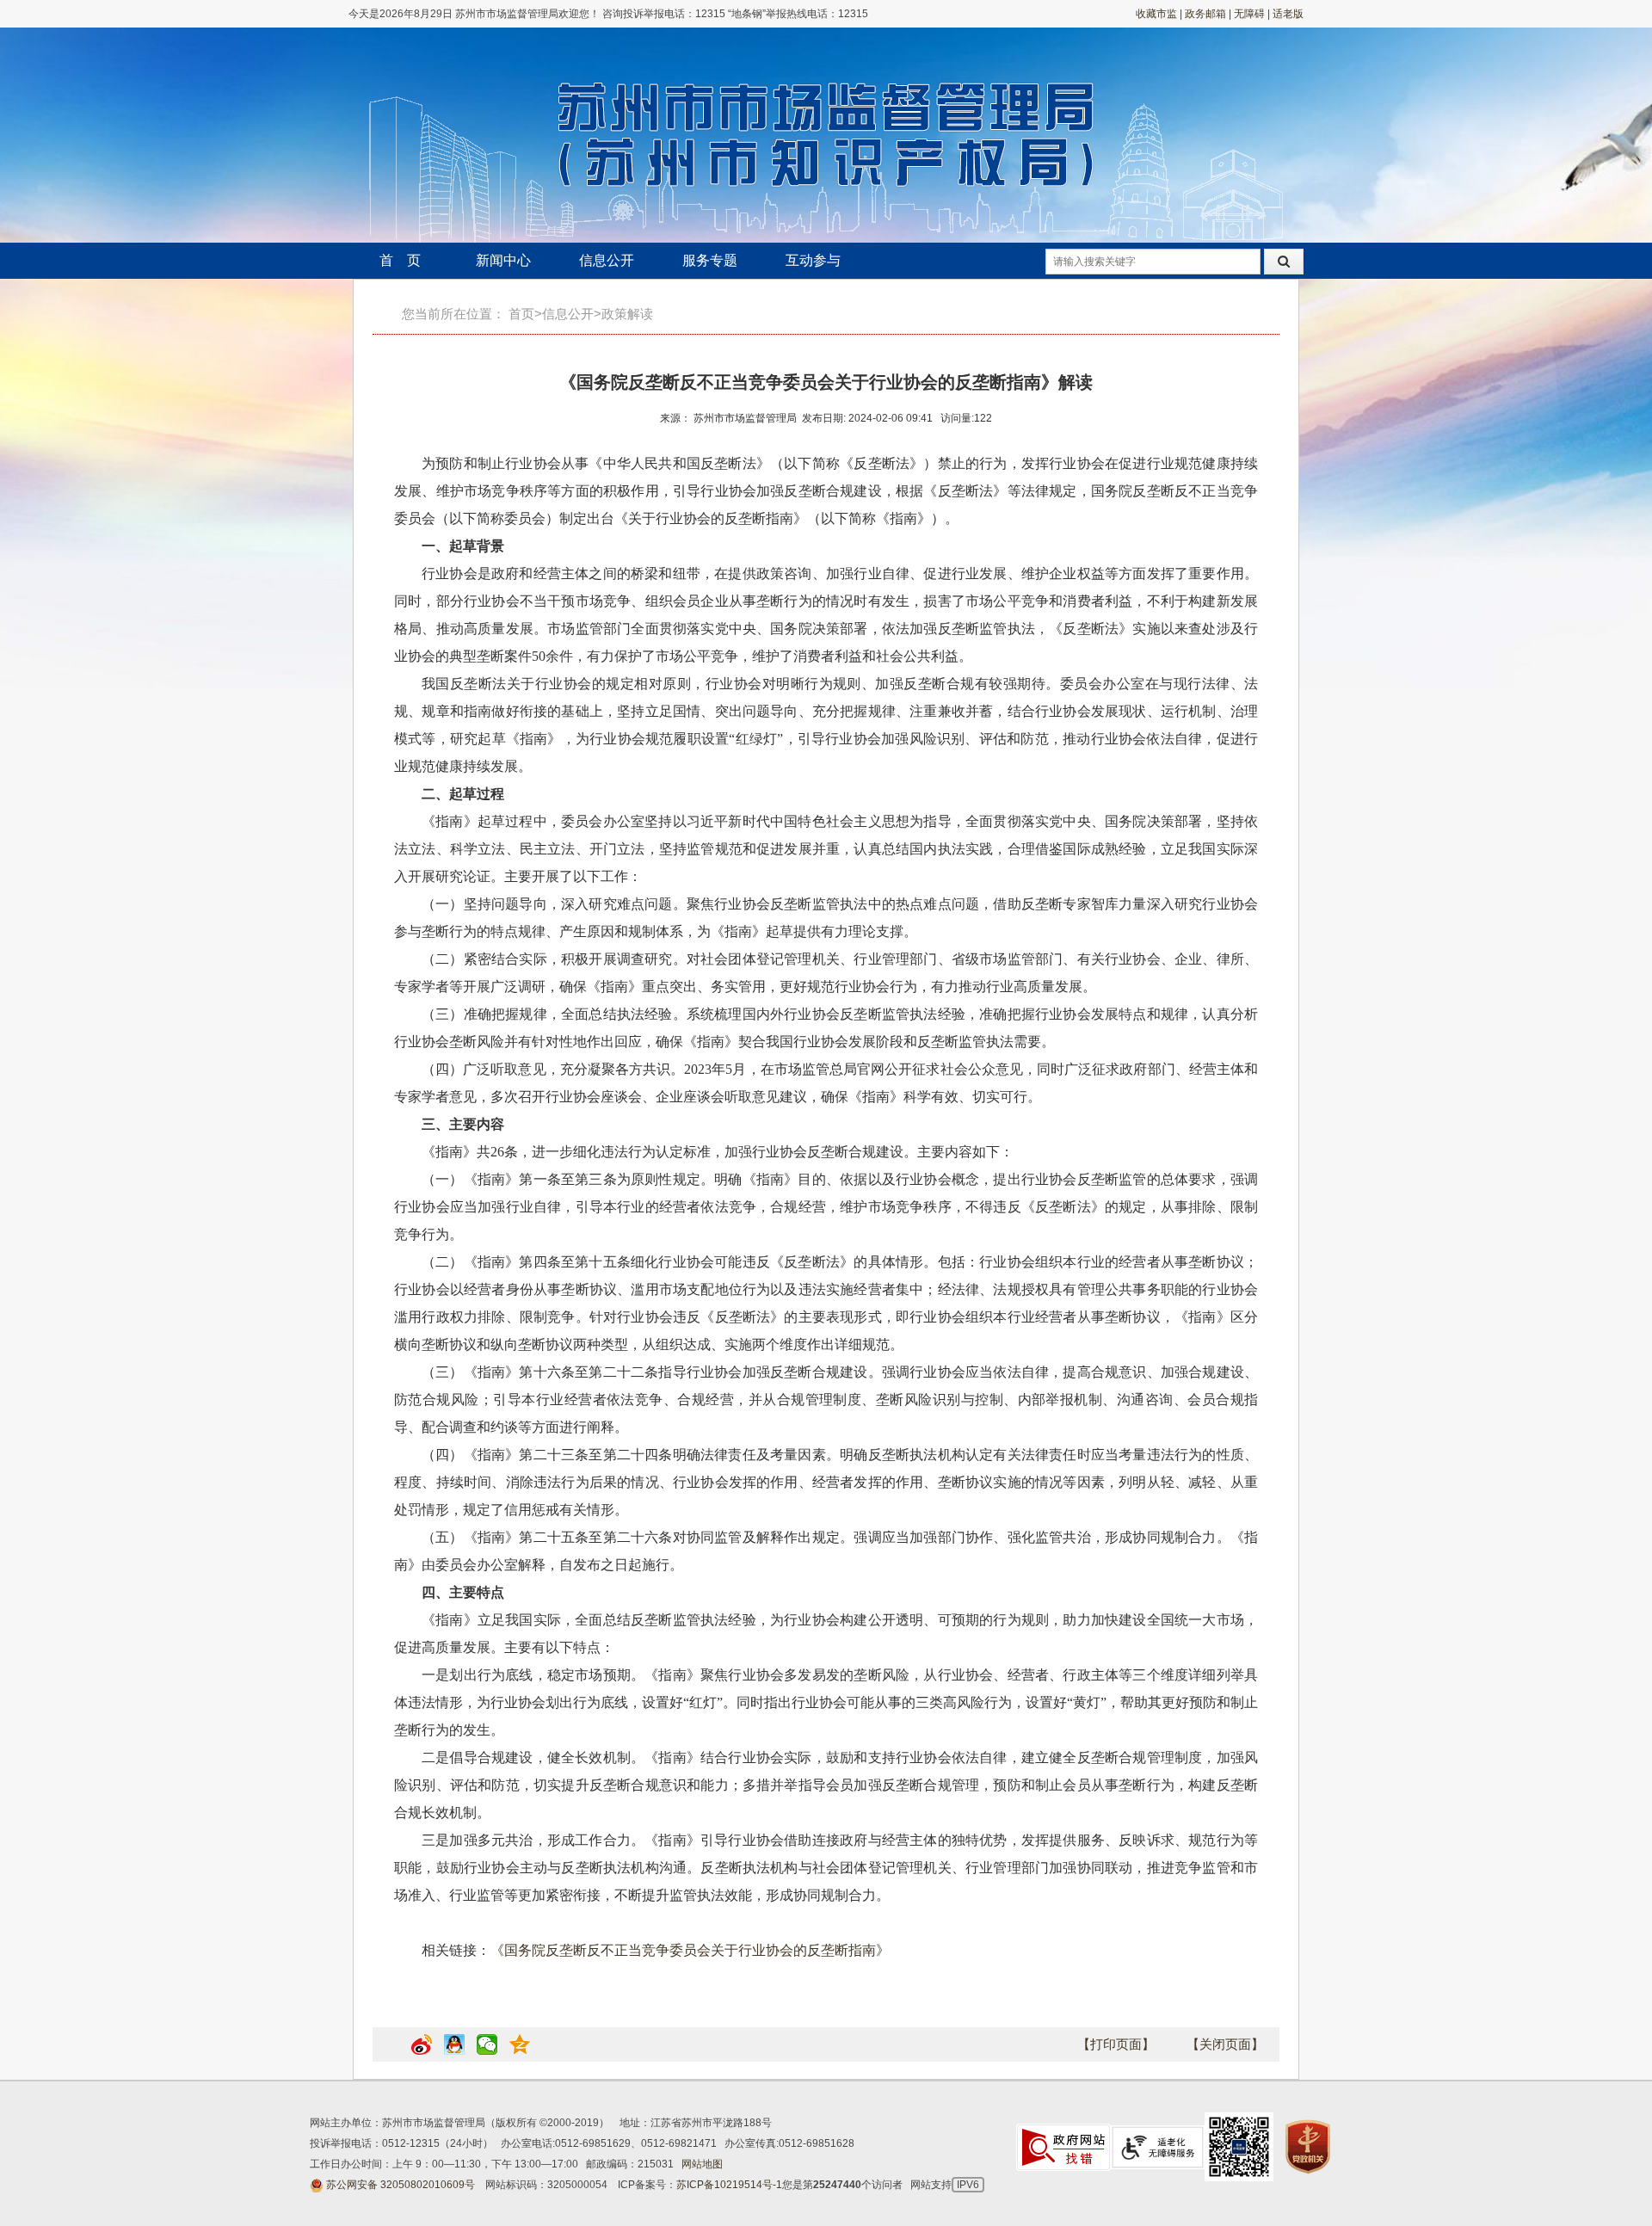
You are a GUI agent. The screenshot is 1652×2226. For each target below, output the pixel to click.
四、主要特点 (463, 1592)
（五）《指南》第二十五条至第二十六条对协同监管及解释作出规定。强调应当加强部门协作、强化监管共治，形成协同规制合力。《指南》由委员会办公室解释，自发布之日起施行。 (826, 1551)
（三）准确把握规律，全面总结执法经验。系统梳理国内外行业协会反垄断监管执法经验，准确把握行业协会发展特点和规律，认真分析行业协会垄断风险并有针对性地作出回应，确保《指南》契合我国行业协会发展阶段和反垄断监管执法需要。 (826, 1028)
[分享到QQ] (454, 2051)
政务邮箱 (1205, 14)
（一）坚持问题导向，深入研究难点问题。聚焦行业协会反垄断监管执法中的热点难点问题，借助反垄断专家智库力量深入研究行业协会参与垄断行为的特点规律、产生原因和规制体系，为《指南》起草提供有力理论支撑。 (826, 918)
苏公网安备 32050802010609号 (401, 2185)
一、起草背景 (463, 546)
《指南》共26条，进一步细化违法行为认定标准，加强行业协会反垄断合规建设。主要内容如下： (718, 1152)
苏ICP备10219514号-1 (729, 2185)
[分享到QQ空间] (520, 2051)
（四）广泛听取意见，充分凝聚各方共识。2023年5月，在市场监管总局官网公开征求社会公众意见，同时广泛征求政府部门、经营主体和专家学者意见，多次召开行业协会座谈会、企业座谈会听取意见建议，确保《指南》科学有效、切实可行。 (826, 1083)
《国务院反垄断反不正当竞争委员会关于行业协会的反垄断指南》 (690, 1950)
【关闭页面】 (1225, 2044)
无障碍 (1249, 14)
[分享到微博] (422, 2051)
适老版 (1288, 14)
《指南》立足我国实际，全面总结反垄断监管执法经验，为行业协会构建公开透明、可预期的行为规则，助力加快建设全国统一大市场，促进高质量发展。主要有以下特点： (826, 1634)
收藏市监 (1156, 14)
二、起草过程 (463, 794)
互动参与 (813, 260)
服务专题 (710, 260)
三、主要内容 (463, 1124)
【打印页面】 (1116, 2044)
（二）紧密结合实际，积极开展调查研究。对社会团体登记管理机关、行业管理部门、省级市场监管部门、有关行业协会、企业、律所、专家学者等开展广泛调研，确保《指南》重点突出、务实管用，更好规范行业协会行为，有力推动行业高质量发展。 (826, 973)
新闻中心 (503, 260)
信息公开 (607, 260)
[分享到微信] (487, 2051)
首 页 (400, 260)
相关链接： (656, 1950)
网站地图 (702, 2164)
